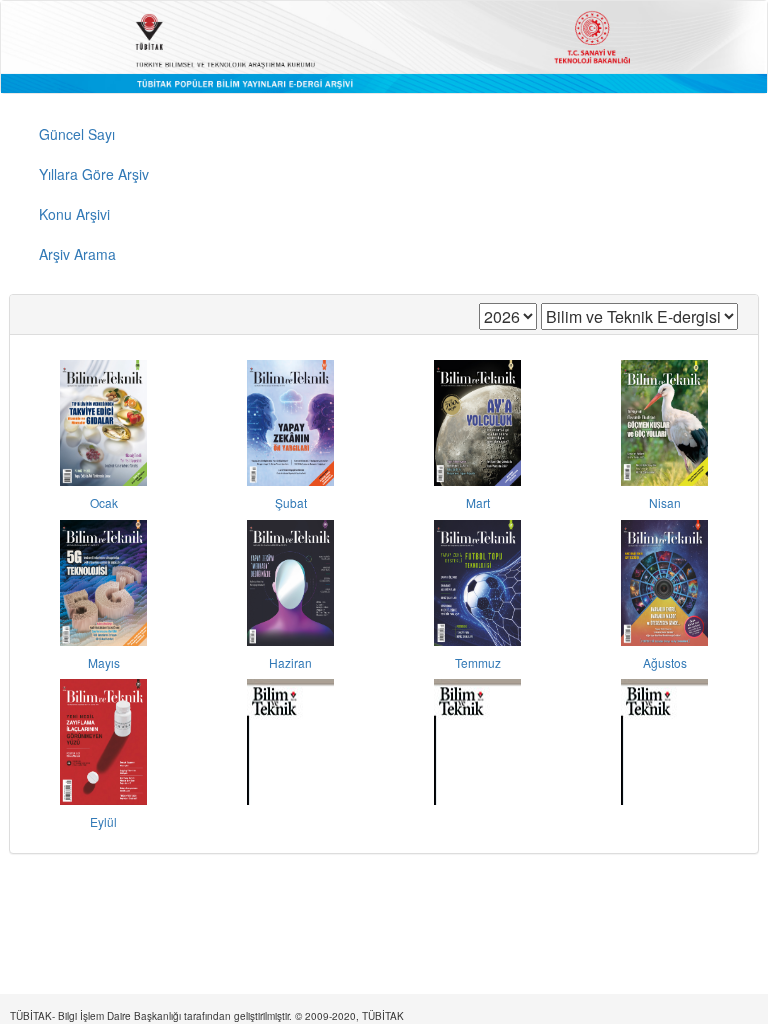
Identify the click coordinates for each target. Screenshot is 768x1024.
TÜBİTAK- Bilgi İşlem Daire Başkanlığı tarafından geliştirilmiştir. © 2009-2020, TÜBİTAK (207, 1016)
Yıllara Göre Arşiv (94, 174)
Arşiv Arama (77, 254)
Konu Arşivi (74, 214)
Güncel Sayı (77, 134)
